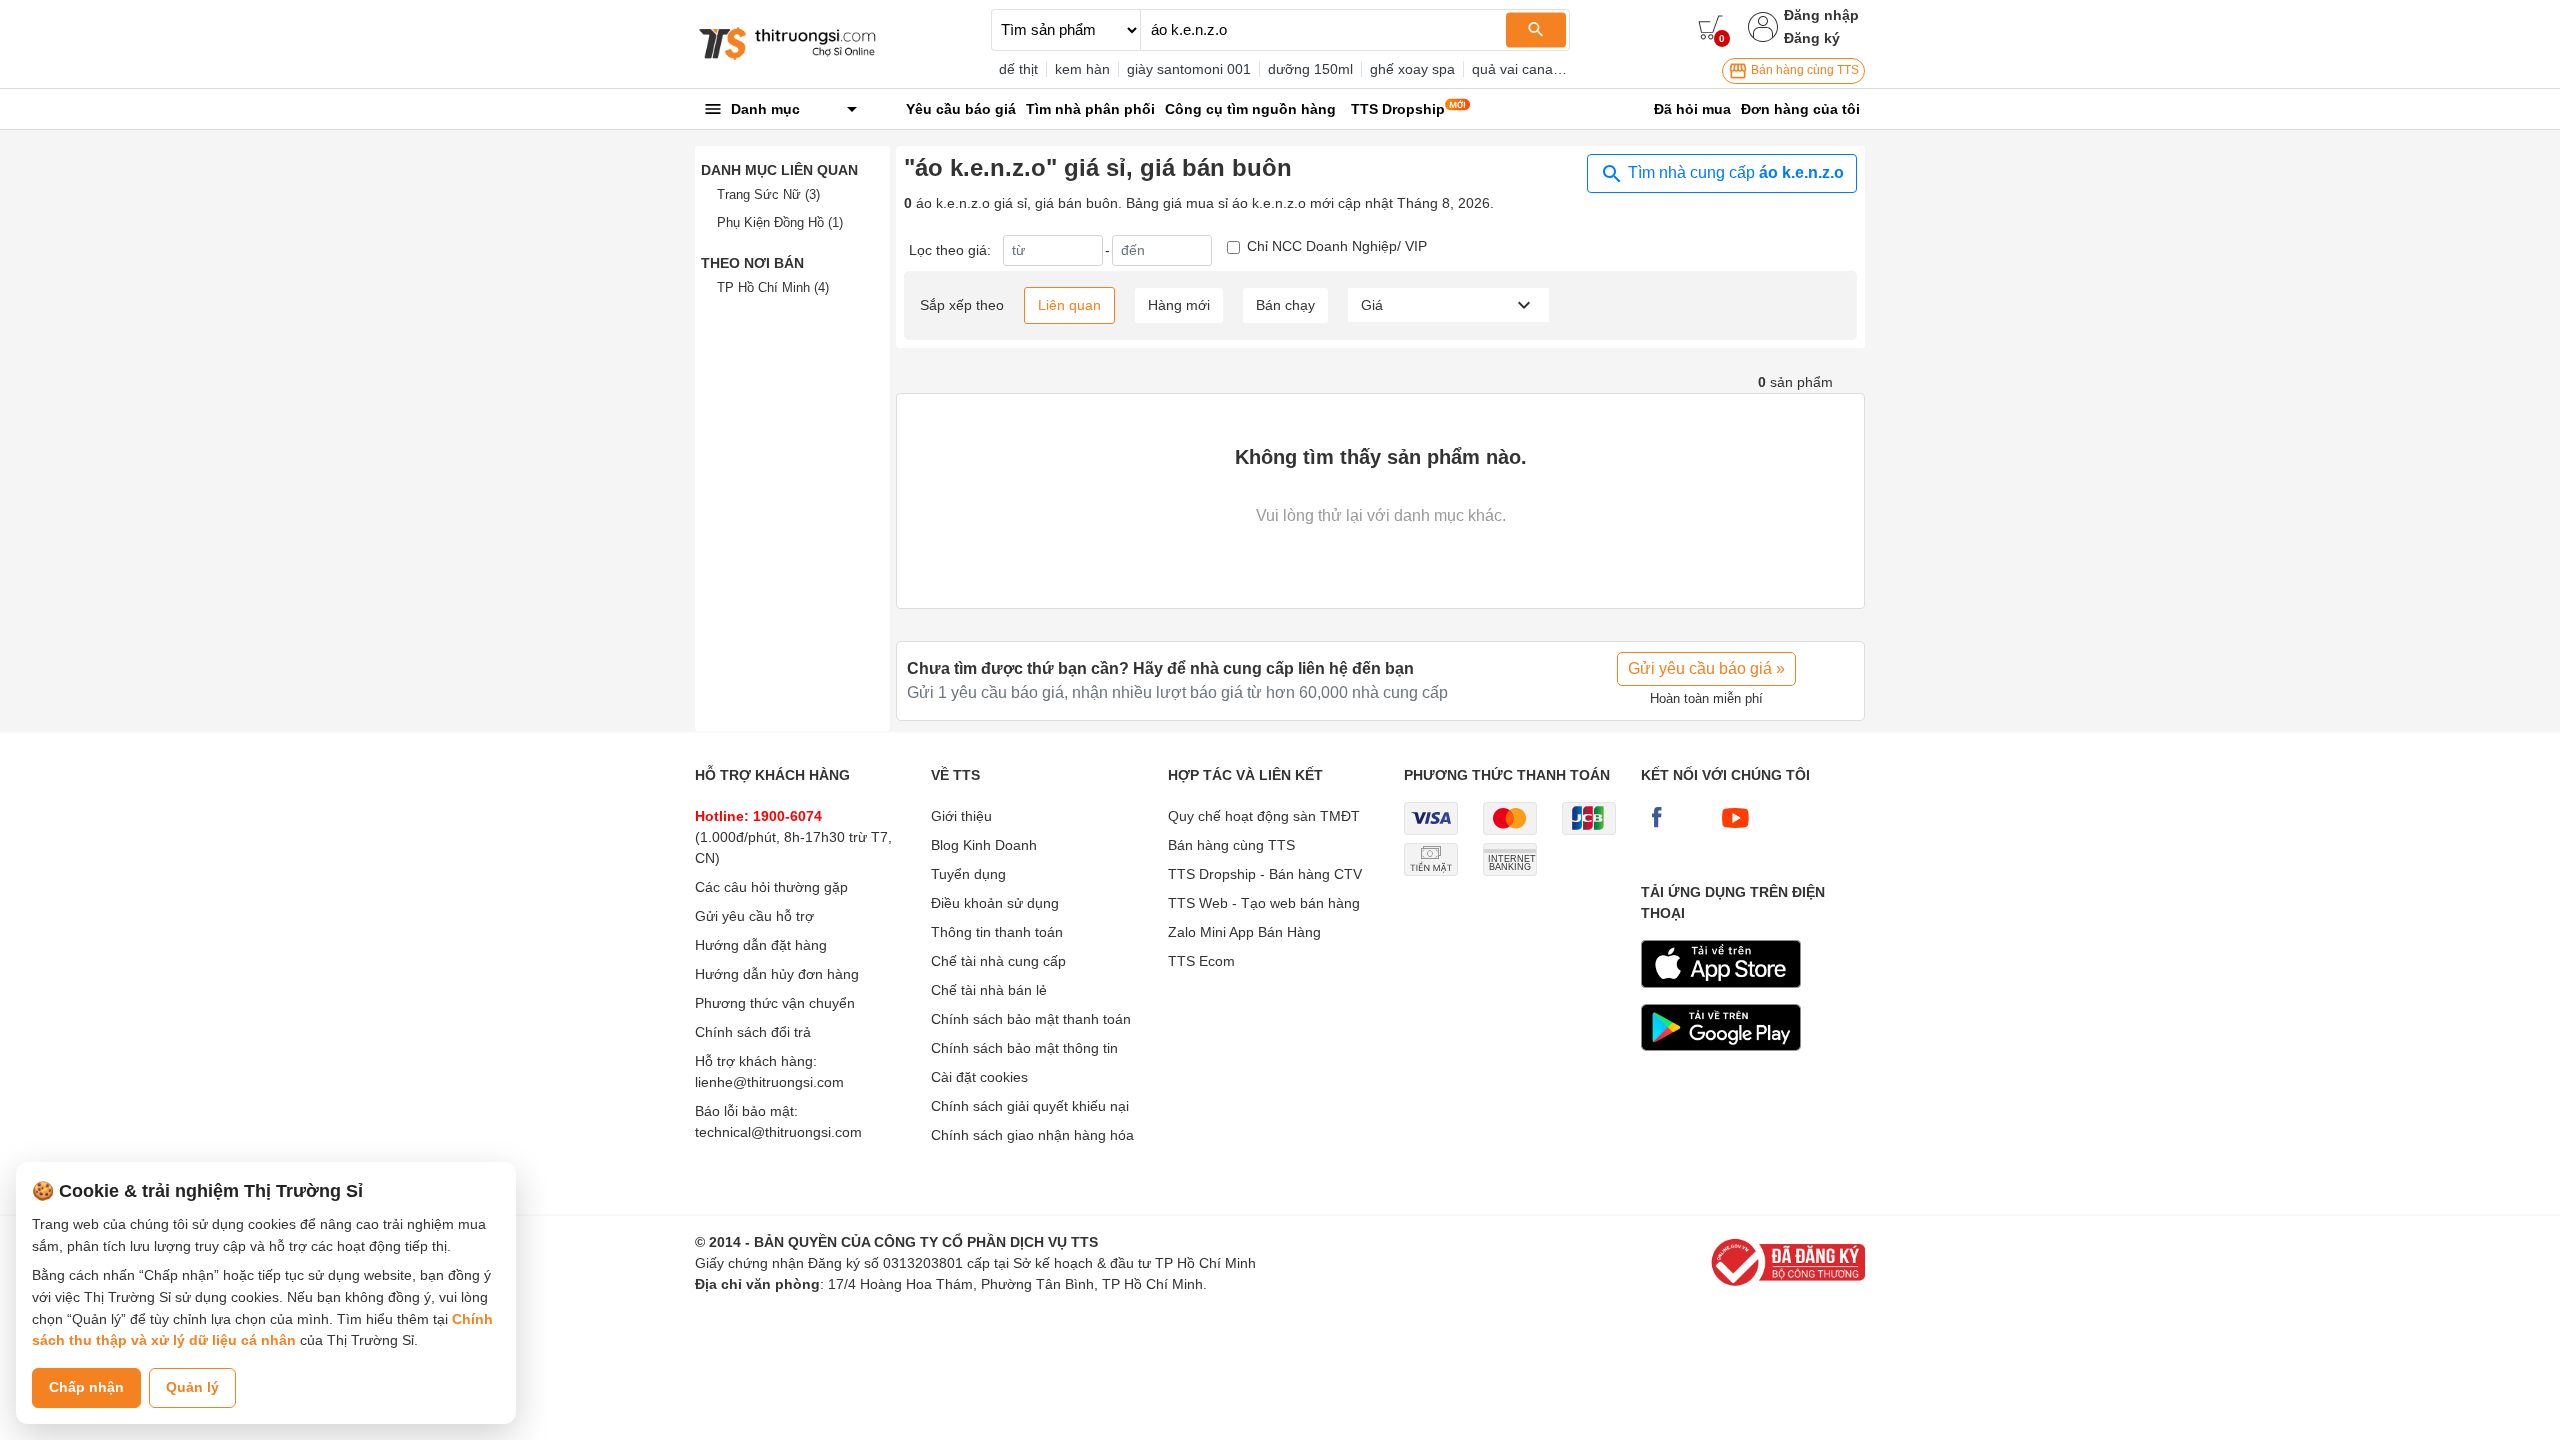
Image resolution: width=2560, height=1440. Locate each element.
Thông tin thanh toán (997, 932)
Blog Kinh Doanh (984, 845)
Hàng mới (1179, 305)
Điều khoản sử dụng (995, 903)
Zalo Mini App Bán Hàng (1244, 932)
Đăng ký (1812, 38)
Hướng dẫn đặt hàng (761, 945)
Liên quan (1069, 305)
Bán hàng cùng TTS (1803, 70)
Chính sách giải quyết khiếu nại (1030, 1106)
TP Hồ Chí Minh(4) (773, 287)
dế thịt (1018, 69)
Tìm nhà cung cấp (1734, 172)
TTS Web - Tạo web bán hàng (1264, 903)
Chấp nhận (86, 1387)
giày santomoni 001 (1189, 69)
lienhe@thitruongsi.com (769, 1082)
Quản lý (192, 1387)
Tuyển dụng (968, 874)
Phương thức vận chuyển (775, 1003)
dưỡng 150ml (1310, 69)
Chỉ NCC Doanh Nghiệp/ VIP (1337, 246)
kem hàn (1082, 69)
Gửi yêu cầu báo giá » (1706, 668)
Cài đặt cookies (979, 1077)
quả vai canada (1520, 69)
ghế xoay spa (1412, 69)
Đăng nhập (1821, 15)
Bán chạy (1285, 305)
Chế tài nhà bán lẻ (989, 990)
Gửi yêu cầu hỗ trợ (754, 916)
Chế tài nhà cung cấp (998, 961)
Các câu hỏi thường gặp (771, 887)
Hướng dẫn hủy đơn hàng (777, 974)
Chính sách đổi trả (753, 1032)
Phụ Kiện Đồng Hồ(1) (780, 222)
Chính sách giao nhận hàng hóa (1032, 1135)
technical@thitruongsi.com (778, 1132)
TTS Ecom (1201, 961)
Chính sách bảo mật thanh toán (1031, 1019)
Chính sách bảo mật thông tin (1024, 1048)
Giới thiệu (961, 816)
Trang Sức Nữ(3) (768, 194)
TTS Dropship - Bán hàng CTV (1265, 874)
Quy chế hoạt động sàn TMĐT (1264, 816)
